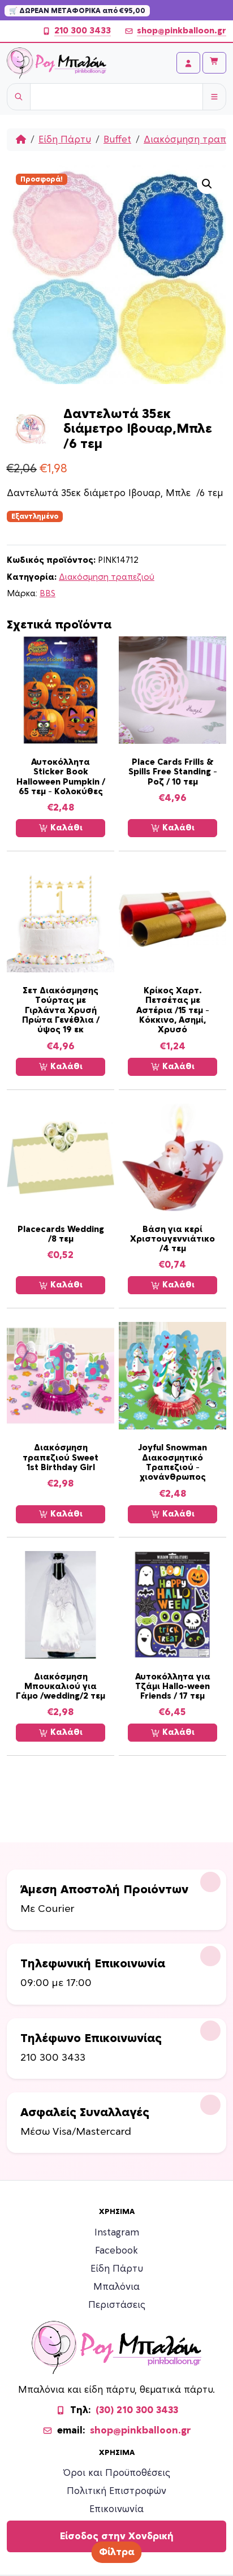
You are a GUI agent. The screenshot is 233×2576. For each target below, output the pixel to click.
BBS (48, 594)
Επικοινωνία (116, 2509)
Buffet (117, 140)
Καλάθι (65, 828)
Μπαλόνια (116, 2287)
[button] (207, 184)
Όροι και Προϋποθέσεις (117, 2473)
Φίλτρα (117, 2552)
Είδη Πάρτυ (65, 140)
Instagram (117, 2233)
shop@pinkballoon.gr (182, 31)
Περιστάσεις (117, 2305)
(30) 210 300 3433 (137, 2410)
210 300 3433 (83, 31)
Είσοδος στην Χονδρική (117, 2536)
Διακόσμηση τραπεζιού (107, 577)
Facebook (116, 2251)
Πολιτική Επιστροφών (116, 2491)
